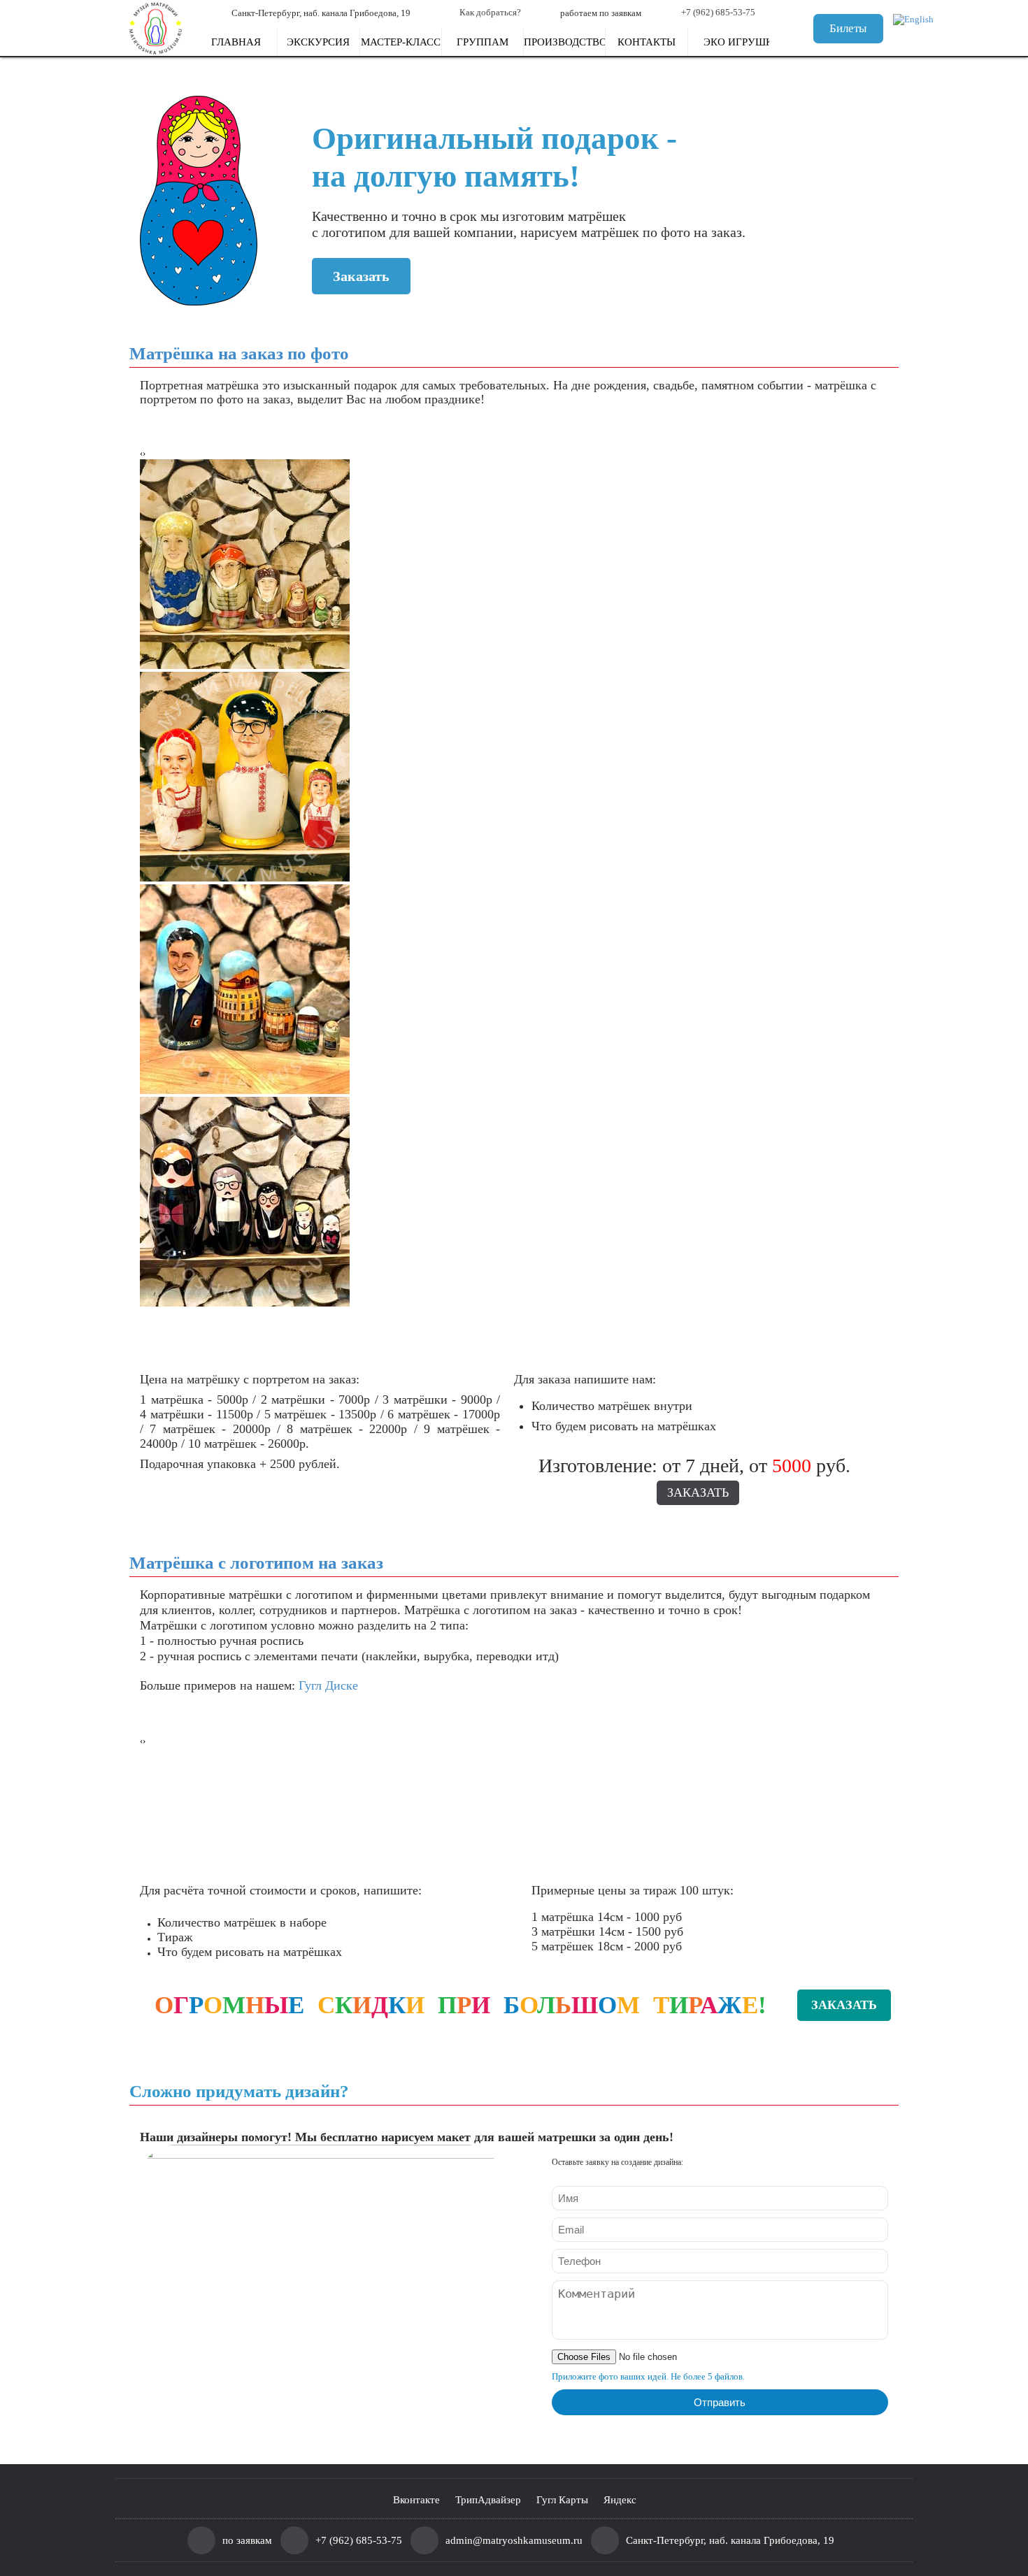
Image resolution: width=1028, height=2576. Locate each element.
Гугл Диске (328, 1685)
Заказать (361, 276)
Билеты (848, 28)
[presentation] (141, 454)
